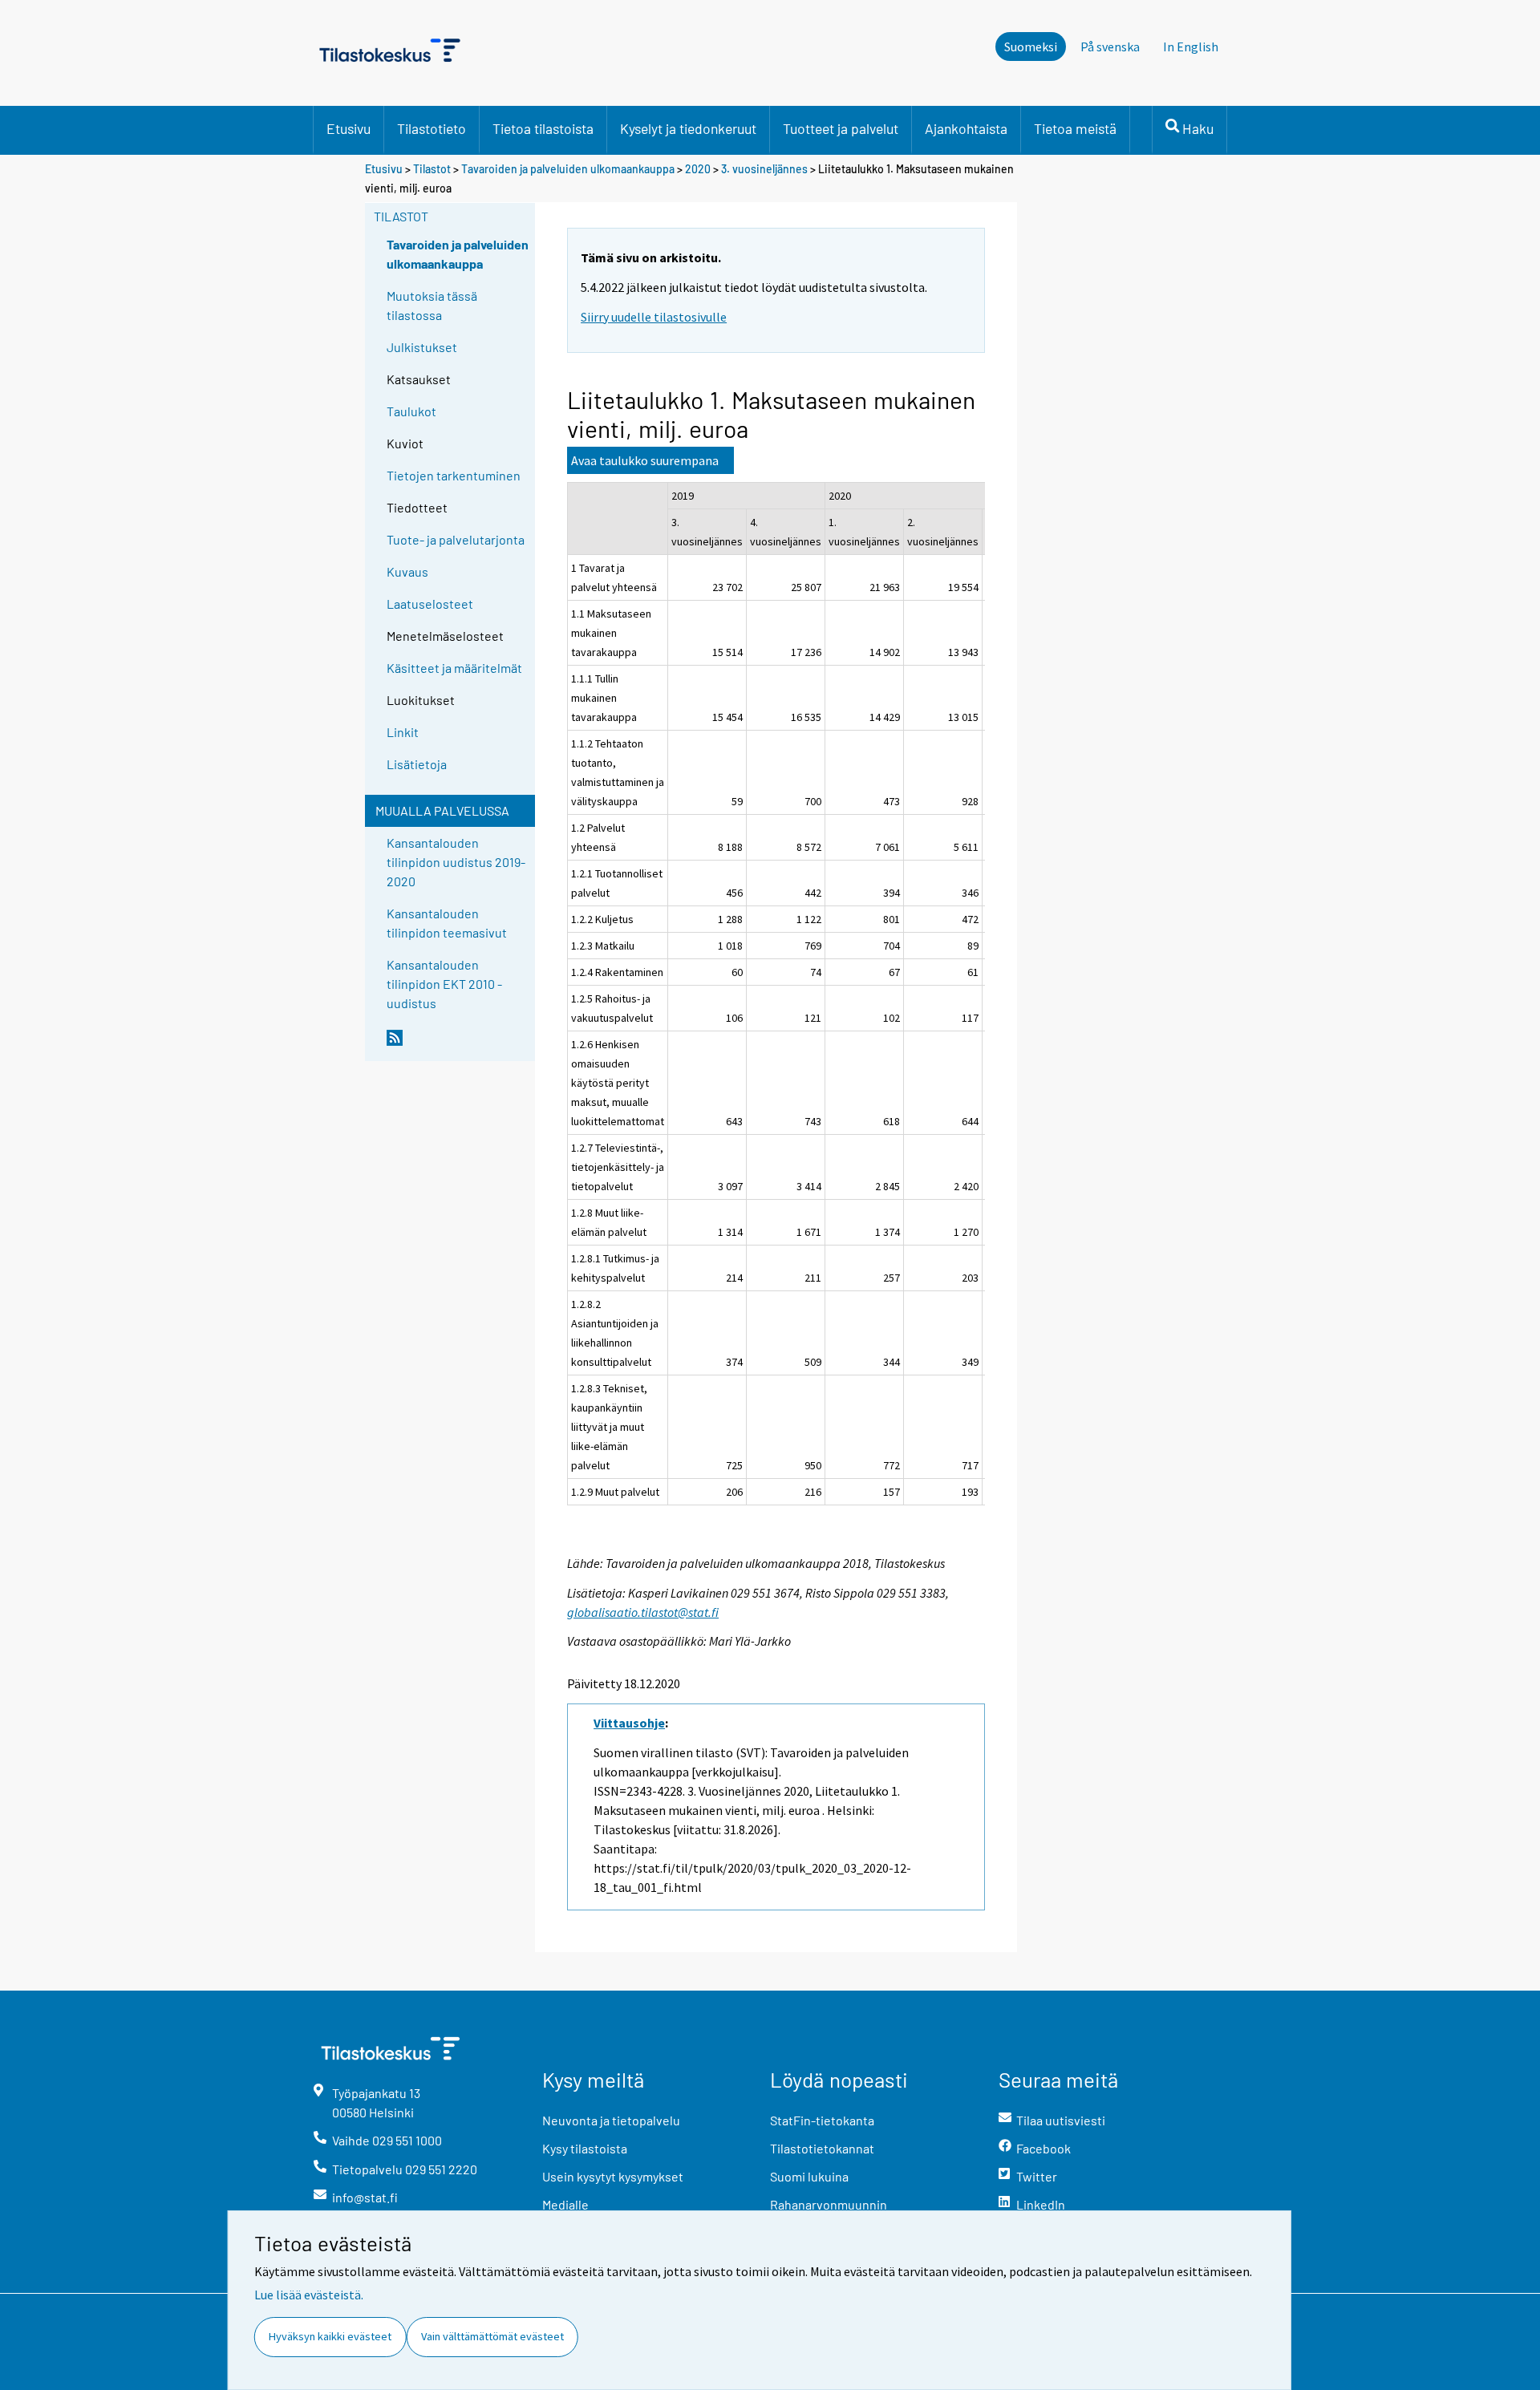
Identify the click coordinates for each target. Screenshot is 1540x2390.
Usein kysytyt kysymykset (613, 2176)
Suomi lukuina (809, 2176)
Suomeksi (1031, 47)
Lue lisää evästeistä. (309, 2295)
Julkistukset (422, 347)
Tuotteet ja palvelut (841, 128)
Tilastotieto (432, 128)
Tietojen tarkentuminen (454, 475)
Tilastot (432, 169)
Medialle (565, 2204)
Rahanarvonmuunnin (829, 2204)
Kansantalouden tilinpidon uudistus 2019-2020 (456, 862)
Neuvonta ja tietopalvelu (611, 2120)
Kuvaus (407, 571)
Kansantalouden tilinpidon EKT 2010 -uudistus (444, 984)
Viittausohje (629, 1723)
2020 (698, 169)
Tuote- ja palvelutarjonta (456, 539)
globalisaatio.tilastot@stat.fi (643, 1612)
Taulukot (411, 411)
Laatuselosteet (430, 604)
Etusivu (349, 128)
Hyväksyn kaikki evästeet (330, 2336)
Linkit (403, 732)
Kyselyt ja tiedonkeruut (688, 128)
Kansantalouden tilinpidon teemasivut (447, 923)
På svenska (1110, 47)
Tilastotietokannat (822, 2148)
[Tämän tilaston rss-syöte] (457, 1044)
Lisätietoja (417, 764)
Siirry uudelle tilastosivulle (654, 317)
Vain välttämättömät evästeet (492, 2336)
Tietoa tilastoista (543, 128)
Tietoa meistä (1075, 128)
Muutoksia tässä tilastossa (432, 305)
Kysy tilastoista (585, 2148)
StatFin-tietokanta (822, 2120)
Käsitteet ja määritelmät (454, 668)
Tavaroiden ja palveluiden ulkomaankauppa (568, 169)
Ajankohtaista (966, 128)
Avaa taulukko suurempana (645, 460)
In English (1191, 47)
